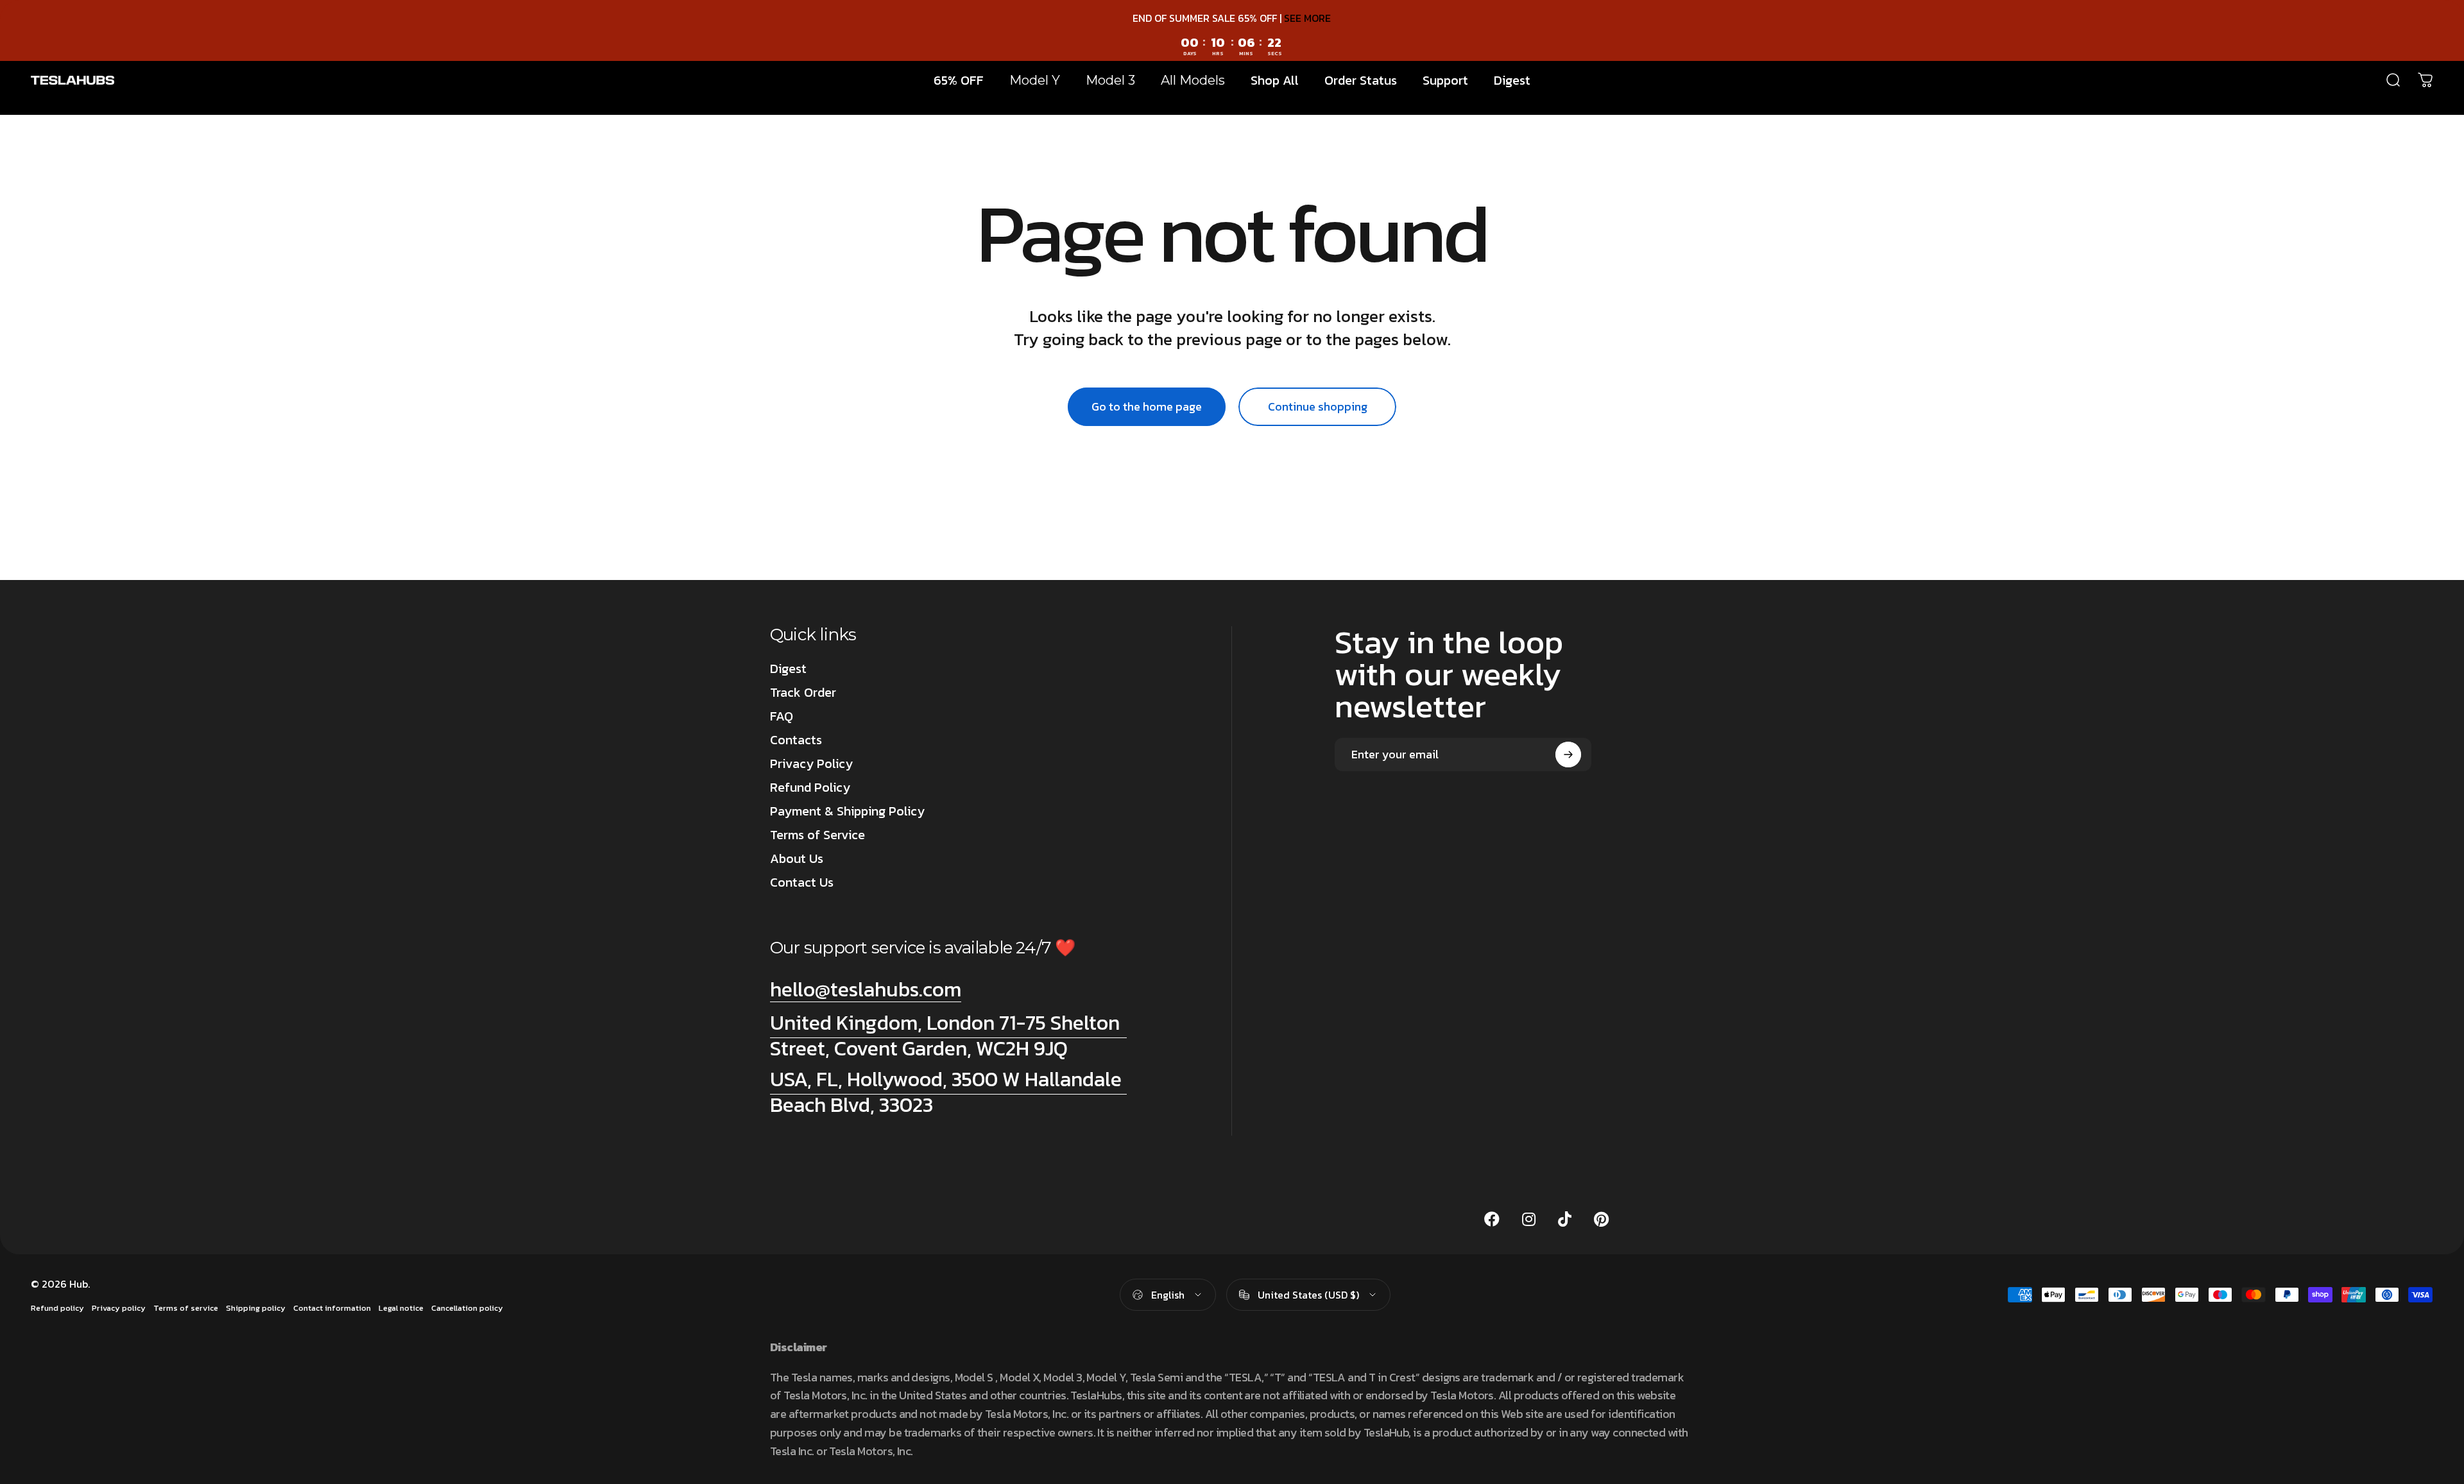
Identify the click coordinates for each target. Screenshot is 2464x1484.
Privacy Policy (811, 764)
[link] (948, 1036)
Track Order (803, 693)
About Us (797, 859)
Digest (788, 669)
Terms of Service (817, 835)
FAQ (782, 716)
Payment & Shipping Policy (847, 811)
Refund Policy (810, 788)
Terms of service (186, 1308)
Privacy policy (119, 1308)
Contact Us (802, 883)
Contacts (796, 740)
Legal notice (401, 1308)
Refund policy (57, 1308)
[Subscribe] (1568, 755)
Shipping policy (256, 1308)
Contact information (332, 1308)
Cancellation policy (467, 1308)
